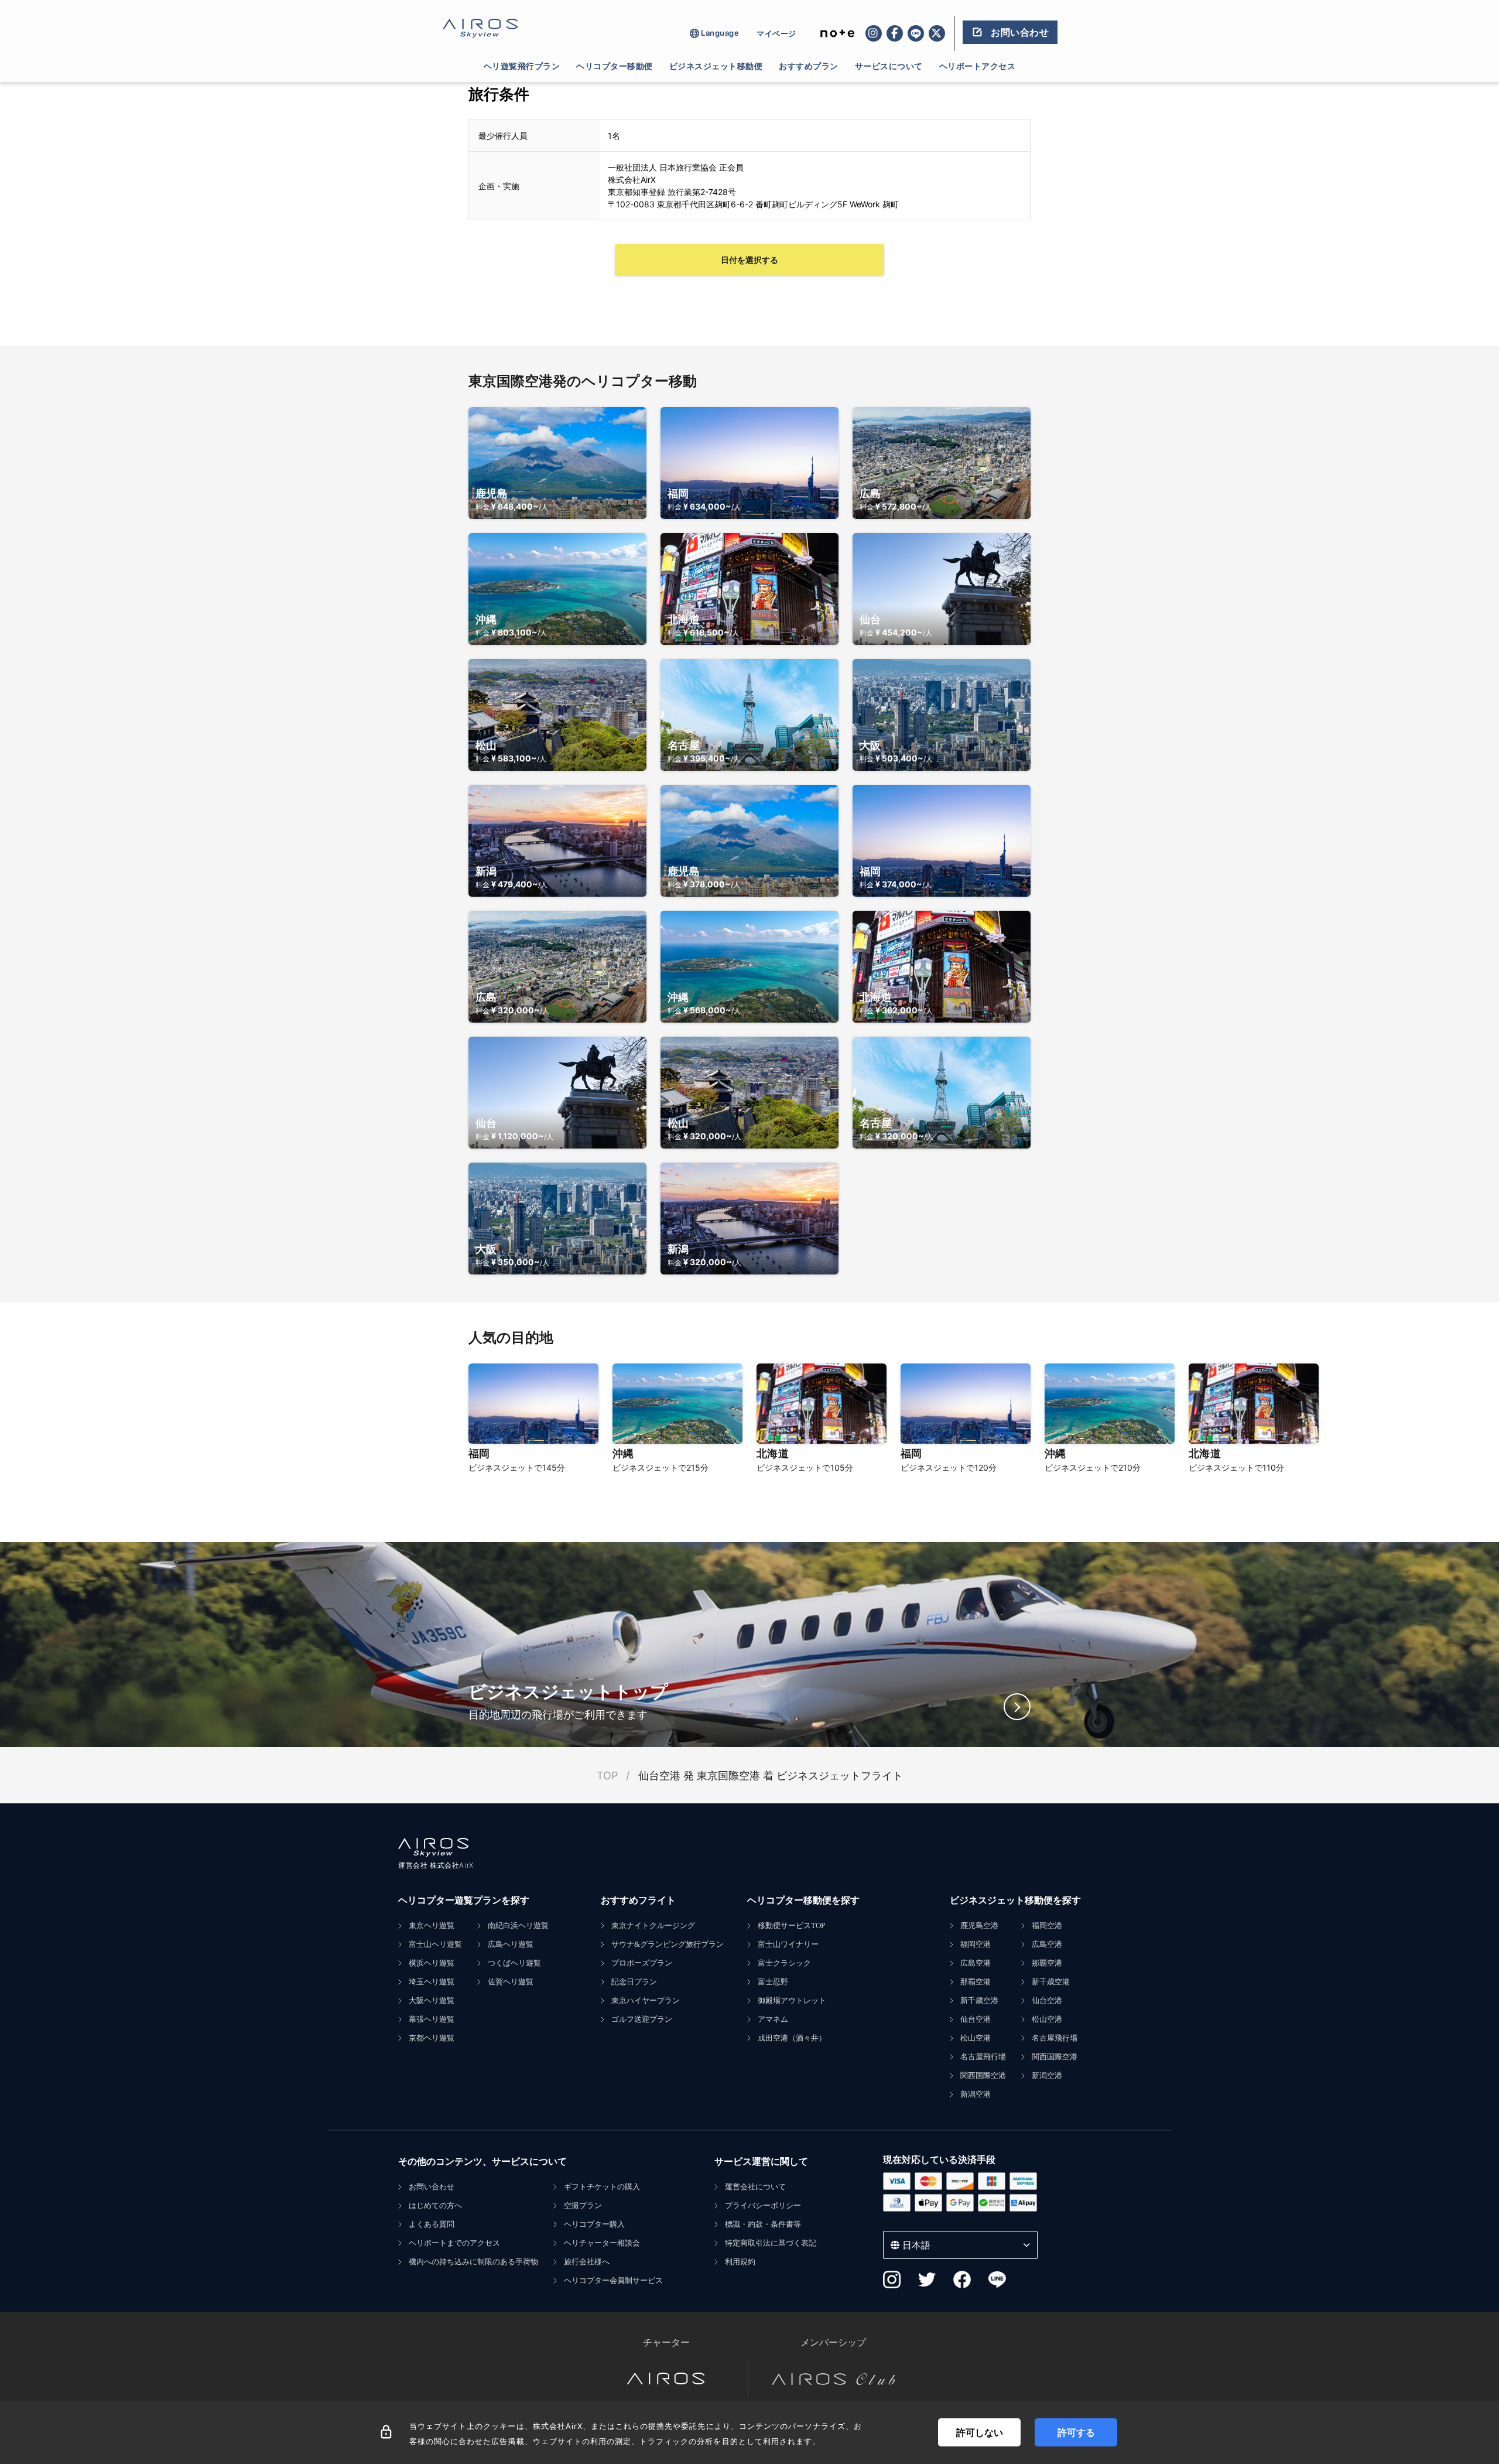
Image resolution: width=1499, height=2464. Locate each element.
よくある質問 (432, 2224)
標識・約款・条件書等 (763, 2224)
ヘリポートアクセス (978, 66)
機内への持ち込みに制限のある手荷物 (473, 2262)
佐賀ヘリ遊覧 (511, 1982)
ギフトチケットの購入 (602, 2187)
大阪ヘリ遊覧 (432, 2000)
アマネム (773, 2019)
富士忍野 (773, 1982)
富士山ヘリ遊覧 (435, 1944)
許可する (1076, 2432)
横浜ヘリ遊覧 (432, 1963)
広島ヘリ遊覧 (511, 1944)
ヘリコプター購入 (594, 2224)
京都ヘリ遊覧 (432, 2038)
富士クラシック (784, 1963)
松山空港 (976, 2038)
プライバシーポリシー (763, 2205)
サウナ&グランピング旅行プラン (668, 1944)
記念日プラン (634, 1982)
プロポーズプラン (642, 1963)
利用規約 (740, 2262)
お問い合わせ (432, 2187)
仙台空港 (976, 2019)
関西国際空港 (983, 2075)
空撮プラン (583, 2205)
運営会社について (755, 2187)
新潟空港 (976, 2094)
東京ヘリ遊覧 (432, 1925)
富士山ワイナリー (788, 1944)
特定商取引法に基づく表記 (771, 2243)
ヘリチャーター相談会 (602, 2243)
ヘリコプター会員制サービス (613, 2280)
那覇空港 (976, 1982)
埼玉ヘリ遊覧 (432, 1982)
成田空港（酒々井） (792, 2038)
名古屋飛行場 (983, 2057)
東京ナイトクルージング (653, 1925)
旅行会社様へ (587, 2262)
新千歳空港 (979, 2000)
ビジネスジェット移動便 (716, 66)
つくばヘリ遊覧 (514, 1963)
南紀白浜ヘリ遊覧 (518, 1925)
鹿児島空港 (979, 1925)
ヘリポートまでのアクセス (454, 2243)
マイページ (776, 33)
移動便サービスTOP (791, 1925)
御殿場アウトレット (792, 2000)
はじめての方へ (435, 2205)
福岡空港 (976, 1944)
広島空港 (976, 1963)
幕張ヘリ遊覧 (432, 2019)
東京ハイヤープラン (646, 2000)
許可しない (980, 2432)
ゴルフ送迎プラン (642, 2019)
